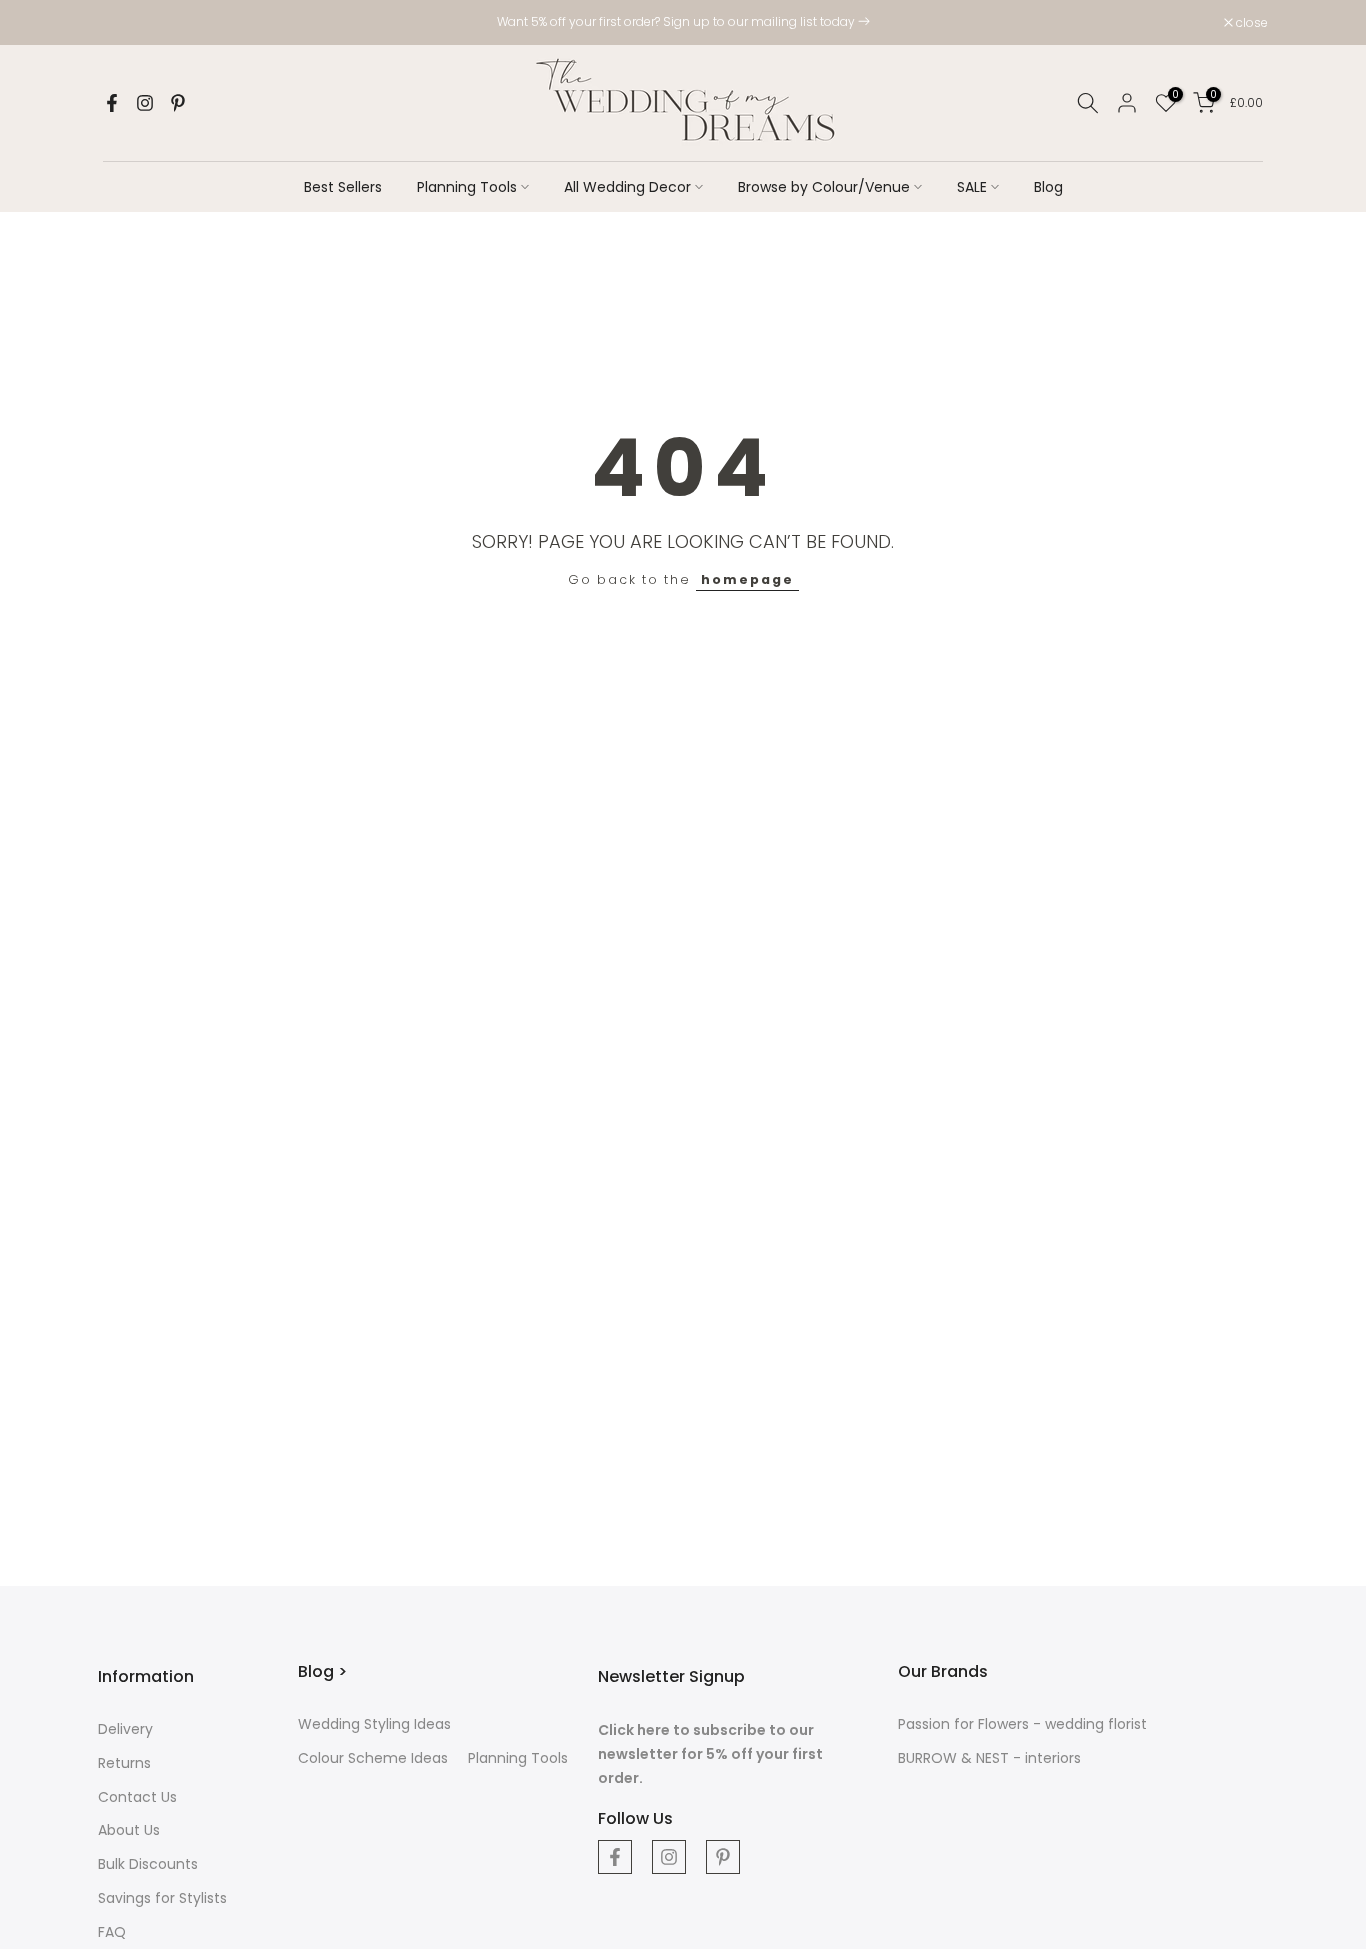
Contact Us (137, 1797)
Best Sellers (343, 187)
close (124, 23)
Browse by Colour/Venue (824, 187)
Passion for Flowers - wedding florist (1022, 1724)
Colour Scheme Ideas (373, 1758)
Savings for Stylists (162, 1898)
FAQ (112, 1932)
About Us (129, 1830)
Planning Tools (467, 187)
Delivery (125, 1729)
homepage (747, 579)
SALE (972, 187)
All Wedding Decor (627, 187)
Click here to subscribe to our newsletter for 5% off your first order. (710, 1754)
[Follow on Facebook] (112, 103)
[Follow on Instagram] (145, 103)
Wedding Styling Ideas (374, 1724)
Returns (124, 1763)
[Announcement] (683, 22)
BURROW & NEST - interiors (989, 1758)
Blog (1048, 187)
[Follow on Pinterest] (178, 103)
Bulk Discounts (148, 1864)
